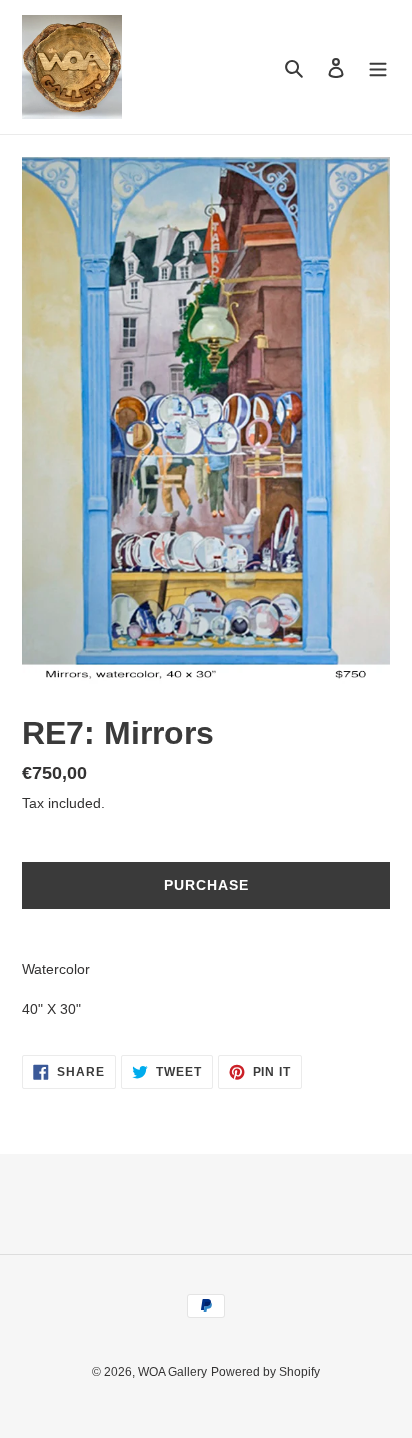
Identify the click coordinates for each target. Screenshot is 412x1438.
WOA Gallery (172, 1372)
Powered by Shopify (265, 1372)
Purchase (206, 885)
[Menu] (378, 67)
